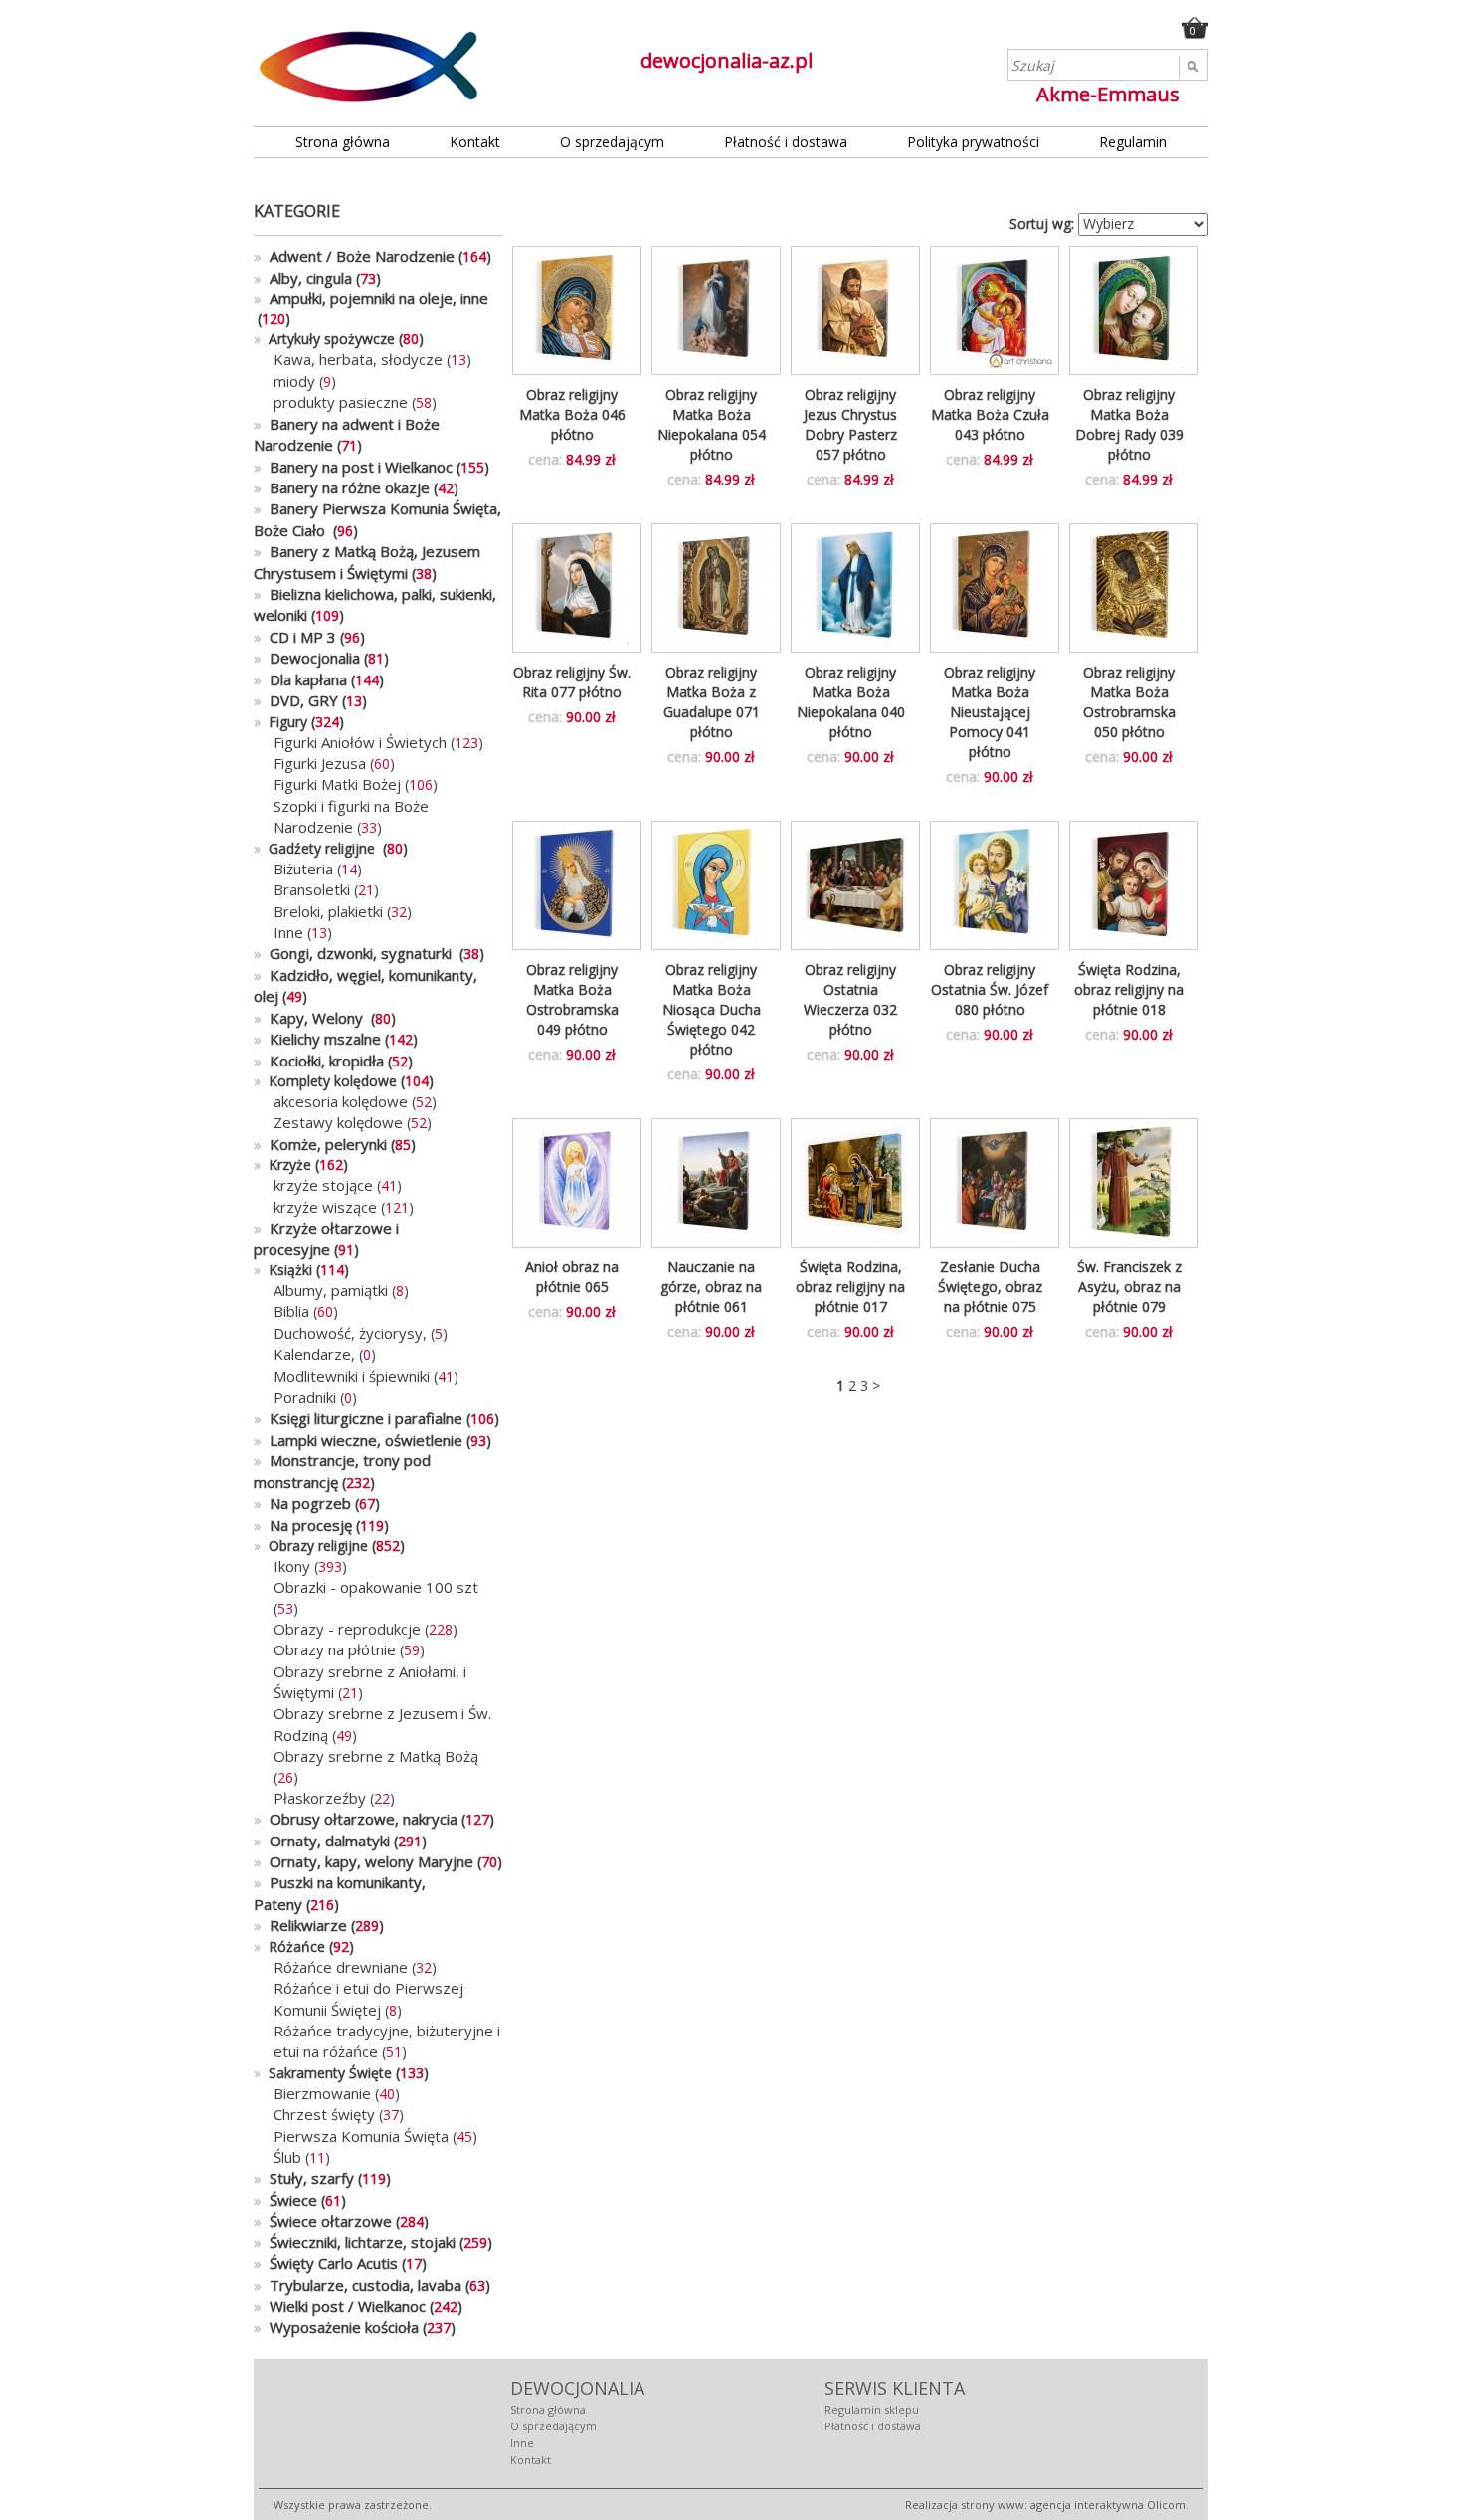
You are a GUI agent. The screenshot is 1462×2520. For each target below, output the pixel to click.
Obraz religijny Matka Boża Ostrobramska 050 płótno (1129, 702)
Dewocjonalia (307, 658)
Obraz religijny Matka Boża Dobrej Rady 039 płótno (1129, 424)
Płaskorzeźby (320, 1798)
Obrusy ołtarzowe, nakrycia (356, 1819)
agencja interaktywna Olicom (1108, 2505)
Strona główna (343, 142)
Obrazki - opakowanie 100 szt (376, 1587)
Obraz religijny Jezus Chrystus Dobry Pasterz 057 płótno (850, 424)
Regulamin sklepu (872, 2409)
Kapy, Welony (310, 1018)
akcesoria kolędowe (341, 1101)
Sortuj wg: (1042, 223)
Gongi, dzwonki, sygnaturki (355, 953)
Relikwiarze (300, 1925)
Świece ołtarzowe (323, 2221)
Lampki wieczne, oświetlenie (358, 1440)
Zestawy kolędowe (338, 1122)
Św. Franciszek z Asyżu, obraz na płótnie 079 (1129, 1287)
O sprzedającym (612, 142)
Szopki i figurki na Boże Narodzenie (351, 816)
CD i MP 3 (295, 637)
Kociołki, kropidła (319, 1061)
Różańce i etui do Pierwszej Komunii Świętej (368, 1998)
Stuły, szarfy (304, 2178)
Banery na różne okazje (342, 487)
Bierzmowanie (322, 2093)
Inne (288, 932)
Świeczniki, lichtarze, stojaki (355, 2242)
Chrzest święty (324, 2114)
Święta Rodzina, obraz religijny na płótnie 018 (1129, 989)
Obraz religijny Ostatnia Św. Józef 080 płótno (990, 989)
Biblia (291, 1311)
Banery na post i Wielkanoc (353, 467)
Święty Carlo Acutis (326, 2263)
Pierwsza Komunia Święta (361, 2136)
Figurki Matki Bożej (337, 784)
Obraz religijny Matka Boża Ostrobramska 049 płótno (572, 999)
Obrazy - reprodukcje (347, 1629)
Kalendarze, (316, 1354)
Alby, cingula (303, 278)
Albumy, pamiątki (331, 1290)
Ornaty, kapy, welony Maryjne (364, 1861)
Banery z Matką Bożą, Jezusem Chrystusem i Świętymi (367, 562)
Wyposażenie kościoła (336, 2327)
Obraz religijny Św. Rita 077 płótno (572, 682)
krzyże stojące (323, 1185)
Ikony (292, 1566)
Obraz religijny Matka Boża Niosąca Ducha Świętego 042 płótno (712, 1009)
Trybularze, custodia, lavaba (358, 2285)
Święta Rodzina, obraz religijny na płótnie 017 (850, 1287)
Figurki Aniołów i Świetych (360, 742)
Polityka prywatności (973, 142)
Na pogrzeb (302, 1503)
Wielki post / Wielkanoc (340, 2306)
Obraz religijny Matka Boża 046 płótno (572, 414)
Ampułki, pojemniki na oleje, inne (371, 298)
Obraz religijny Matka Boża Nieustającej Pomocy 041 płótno (990, 712)
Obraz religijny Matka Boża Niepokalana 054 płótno (712, 424)
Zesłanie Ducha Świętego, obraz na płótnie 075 (990, 1287)
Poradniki (305, 1397)
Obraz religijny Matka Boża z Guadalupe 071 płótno (712, 702)
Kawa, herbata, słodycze (358, 359)
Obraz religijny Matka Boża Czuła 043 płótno (990, 414)
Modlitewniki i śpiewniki (352, 1376)
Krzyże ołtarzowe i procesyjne (326, 1238)
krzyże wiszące (325, 1207)
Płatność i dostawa (786, 142)
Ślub (287, 2157)
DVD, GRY (296, 700)
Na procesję (303, 1525)
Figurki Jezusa (320, 763)
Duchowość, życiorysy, (352, 1333)
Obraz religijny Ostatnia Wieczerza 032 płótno (850, 999)
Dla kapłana (300, 679)
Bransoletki (312, 889)
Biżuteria (303, 869)
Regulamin (1133, 142)
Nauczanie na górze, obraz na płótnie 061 (711, 1287)
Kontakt (475, 142)
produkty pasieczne (341, 402)
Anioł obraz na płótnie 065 (572, 1277)
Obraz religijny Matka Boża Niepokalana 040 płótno (851, 702)
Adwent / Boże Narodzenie (354, 256)
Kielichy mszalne (317, 1039)
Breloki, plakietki (328, 911)
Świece (285, 2200)
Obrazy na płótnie (335, 1649)
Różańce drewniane (341, 1967)
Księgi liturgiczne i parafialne (358, 1418)
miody (294, 381)
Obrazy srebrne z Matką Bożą (376, 1756)
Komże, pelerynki (320, 1144)
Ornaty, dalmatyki (322, 1841)
